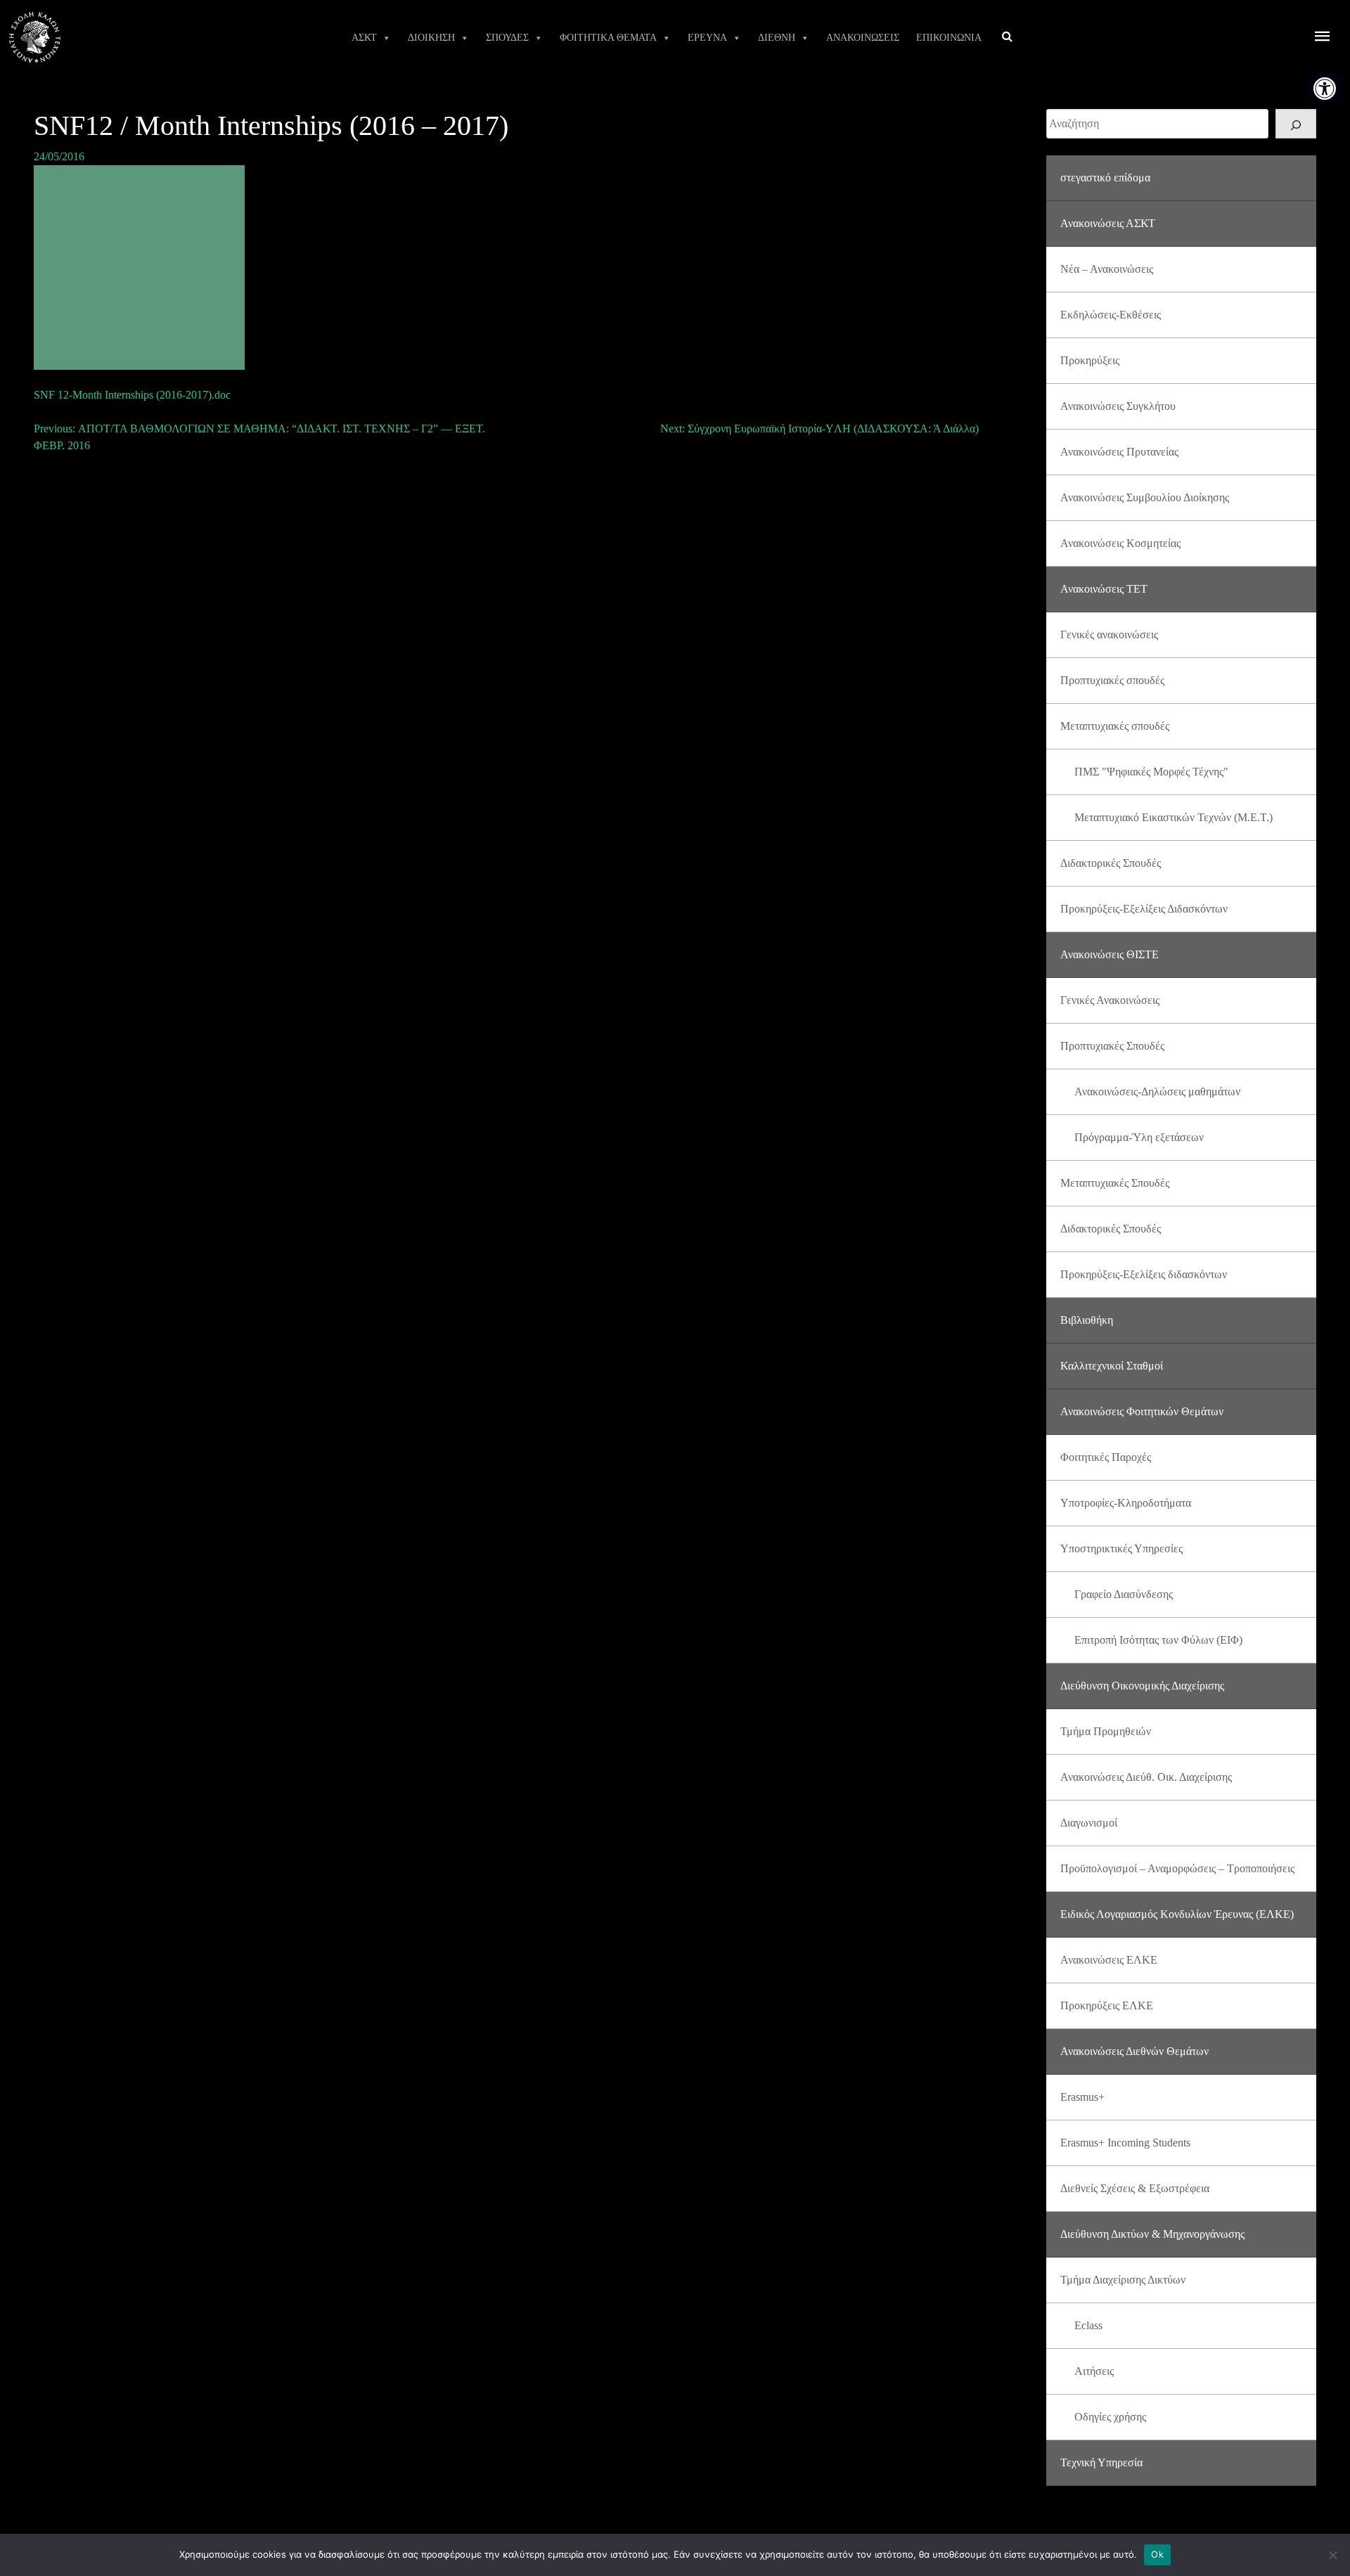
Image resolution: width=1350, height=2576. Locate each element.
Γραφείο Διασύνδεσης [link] (1124, 1594)
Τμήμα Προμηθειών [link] (1106, 1731)
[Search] (1296, 124)
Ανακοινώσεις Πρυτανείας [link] (1119, 452)
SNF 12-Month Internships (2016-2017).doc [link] (132, 395)
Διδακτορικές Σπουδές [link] (1111, 863)
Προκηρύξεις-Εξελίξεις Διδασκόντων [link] (1144, 909)
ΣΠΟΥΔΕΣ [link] (507, 38)
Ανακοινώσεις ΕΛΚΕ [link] (1109, 1960)
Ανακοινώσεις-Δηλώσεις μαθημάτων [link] (1157, 1091)
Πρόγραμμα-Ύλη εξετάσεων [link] (1139, 1137)
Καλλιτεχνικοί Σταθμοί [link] (1112, 1366)
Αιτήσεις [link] (1094, 2371)
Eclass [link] (1088, 2325)
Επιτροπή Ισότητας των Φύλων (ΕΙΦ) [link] (1158, 1640)
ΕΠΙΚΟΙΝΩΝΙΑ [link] (949, 38)
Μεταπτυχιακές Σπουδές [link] (1115, 1183)
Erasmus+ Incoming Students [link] (1125, 2143)
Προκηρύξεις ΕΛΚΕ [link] (1107, 2005)
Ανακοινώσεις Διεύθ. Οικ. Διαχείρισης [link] (1146, 1777)
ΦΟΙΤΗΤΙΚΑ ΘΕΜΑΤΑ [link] (608, 38)
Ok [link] (1157, 2554)
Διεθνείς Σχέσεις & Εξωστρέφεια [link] (1135, 2188)
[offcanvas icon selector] (1323, 38)
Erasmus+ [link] (1082, 2097)
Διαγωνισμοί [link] (1089, 1823)
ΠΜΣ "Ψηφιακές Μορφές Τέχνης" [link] (1151, 772)
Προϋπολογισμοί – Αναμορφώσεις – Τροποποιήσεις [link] (1177, 1868)
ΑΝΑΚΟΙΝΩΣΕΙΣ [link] (863, 38)
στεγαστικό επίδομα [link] (1105, 178)
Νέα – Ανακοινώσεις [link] (1107, 269)
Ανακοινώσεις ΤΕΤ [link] (1104, 589)
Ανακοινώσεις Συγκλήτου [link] (1118, 406)
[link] (1325, 89)
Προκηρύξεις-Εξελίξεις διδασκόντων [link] (1144, 1274)
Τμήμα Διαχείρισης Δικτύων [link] (1123, 2280)
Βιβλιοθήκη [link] (1087, 1320)
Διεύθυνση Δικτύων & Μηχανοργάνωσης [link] (1152, 2234)
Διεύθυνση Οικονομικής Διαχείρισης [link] (1142, 1686)
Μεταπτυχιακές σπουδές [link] (1115, 726)
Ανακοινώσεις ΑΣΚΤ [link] (1108, 223)
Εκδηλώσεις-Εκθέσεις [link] (1111, 315)
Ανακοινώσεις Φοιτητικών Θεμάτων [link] (1142, 1411)
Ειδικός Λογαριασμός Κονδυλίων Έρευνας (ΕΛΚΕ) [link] (1177, 1914)
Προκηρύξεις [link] (1090, 360)
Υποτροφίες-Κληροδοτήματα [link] (1126, 1503)
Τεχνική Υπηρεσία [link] (1101, 2462)
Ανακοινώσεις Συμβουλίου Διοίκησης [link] (1145, 497)
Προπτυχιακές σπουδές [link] (1112, 680)
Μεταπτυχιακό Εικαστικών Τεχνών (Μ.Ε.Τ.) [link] (1174, 817)
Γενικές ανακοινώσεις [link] (1109, 635)
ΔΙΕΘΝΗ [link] (777, 38)
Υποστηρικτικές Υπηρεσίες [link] (1121, 1548)
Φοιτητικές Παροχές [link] (1106, 1457)
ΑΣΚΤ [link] (364, 38)
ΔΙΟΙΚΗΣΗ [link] (431, 38)
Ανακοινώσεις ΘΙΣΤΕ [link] (1110, 954)
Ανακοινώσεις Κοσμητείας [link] (1120, 543)
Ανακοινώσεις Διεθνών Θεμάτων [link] (1134, 2051)
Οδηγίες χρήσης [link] (1110, 2417)
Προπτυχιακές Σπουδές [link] (1112, 1046)
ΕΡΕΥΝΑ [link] (707, 38)
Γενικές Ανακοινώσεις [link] (1110, 1000)
